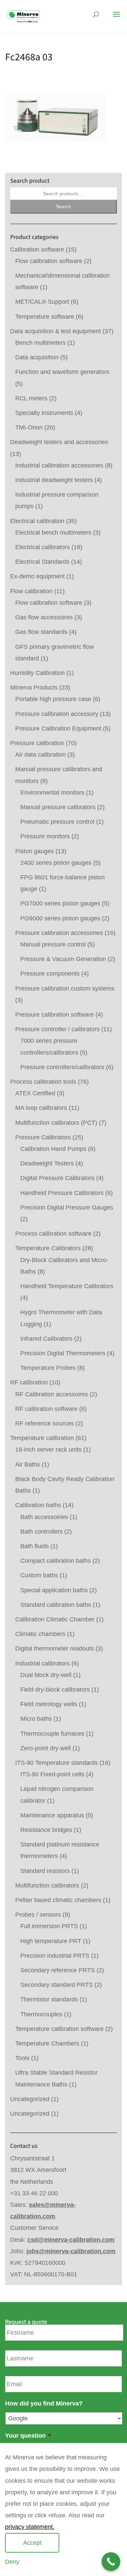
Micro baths (36, 1719)
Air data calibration (40, 755)
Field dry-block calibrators (55, 1690)
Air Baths (28, 1464)
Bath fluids (35, 1546)
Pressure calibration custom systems (65, 989)
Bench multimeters (40, 343)
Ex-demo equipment (37, 576)
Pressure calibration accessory (57, 714)
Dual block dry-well (46, 1675)
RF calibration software (46, 1409)
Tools (22, 2058)
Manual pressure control (53, 944)
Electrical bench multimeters (53, 533)
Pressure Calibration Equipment (58, 728)
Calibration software (37, 249)
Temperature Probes (48, 1368)
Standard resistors (45, 1871)
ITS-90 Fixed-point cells (52, 1774)
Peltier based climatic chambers (58, 1900)
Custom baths (39, 1575)
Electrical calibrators (43, 547)
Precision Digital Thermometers (63, 1353)
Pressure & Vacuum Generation (63, 959)
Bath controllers (41, 1532)
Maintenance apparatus (52, 1815)
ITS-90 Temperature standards (57, 1763)
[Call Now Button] (111, 2562)
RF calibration (29, 1382)
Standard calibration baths (56, 1605)
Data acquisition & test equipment (56, 331)
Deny (12, 2562)
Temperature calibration (42, 1438)
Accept (32, 2543)
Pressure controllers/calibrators (62, 1067)
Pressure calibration (37, 743)
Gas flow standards (41, 632)
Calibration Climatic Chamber (55, 1619)
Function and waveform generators (62, 372)
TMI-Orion (29, 427)
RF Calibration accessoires (52, 1394)
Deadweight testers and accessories (59, 442)
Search (63, 206)
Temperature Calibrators (48, 1248)
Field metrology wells (49, 1704)
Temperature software (45, 317)
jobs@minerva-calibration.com (71, 2251)
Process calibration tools (43, 1082)
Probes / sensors (38, 1915)
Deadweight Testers (47, 1163)
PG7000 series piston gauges (60, 903)
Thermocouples (41, 2014)
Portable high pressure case (53, 699)
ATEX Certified (35, 1093)
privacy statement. (30, 2527)
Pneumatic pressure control (57, 822)
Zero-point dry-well (46, 1748)
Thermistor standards (49, 1999)
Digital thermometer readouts (55, 1649)
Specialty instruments (44, 413)
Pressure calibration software (55, 1015)
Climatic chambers (40, 1634)
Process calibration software (53, 1234)
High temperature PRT (51, 1941)
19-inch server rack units (48, 1450)
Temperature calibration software (59, 2029)
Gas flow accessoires (44, 617)
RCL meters (31, 398)
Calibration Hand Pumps (53, 1149)
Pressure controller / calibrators (57, 1029)
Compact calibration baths (56, 1561)
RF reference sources (45, 1423)
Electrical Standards (42, 562)
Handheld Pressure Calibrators (62, 1193)
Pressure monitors (45, 836)
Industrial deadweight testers (54, 480)
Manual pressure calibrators (58, 807)
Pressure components (50, 974)
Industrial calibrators (43, 1663)
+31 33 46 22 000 (34, 2193)
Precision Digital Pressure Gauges (67, 1207)
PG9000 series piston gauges (60, 918)
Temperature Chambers (47, 2043)
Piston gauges (35, 851)
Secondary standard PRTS (57, 1985)
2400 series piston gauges (56, 863)
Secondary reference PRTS (58, 1970)
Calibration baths (38, 1505)
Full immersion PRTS (49, 1926)
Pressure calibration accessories (59, 933)
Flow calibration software (49, 261)
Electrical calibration (37, 521)
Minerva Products (34, 687)
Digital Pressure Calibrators (57, 1178)
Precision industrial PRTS (55, 1956)
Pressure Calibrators (43, 1137)
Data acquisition (37, 357)
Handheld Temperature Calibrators (67, 1286)
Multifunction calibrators (47, 1885)
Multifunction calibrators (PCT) (56, 1123)
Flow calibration (31, 591)
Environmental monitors (52, 793)
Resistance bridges (46, 1830)
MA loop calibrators (41, 1108)
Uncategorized (30, 2099)
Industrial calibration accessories (59, 465)
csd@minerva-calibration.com (71, 2240)
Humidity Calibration (37, 673)
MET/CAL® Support (42, 302)
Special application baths (54, 1590)
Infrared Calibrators (46, 1339)
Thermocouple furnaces (52, 1734)
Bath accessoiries (44, 1517)
